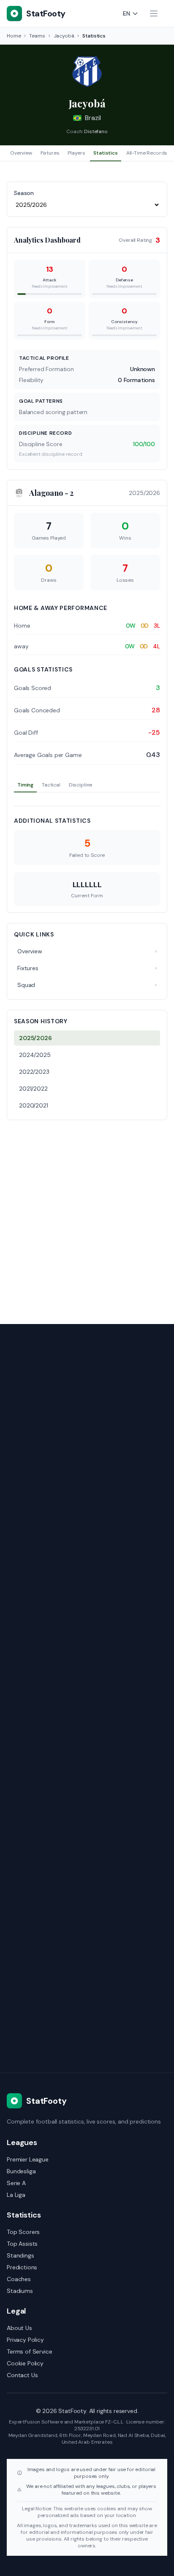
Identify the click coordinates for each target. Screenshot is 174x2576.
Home (14, 36)
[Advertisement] (87, 1217)
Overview (21, 153)
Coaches (19, 2279)
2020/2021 (34, 1105)
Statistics (105, 153)
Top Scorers (23, 2232)
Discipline (80, 785)
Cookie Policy (25, 2363)
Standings (20, 2255)
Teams (37, 36)
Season (24, 193)
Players (76, 153)
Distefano (96, 131)
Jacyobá (64, 36)
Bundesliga (21, 2171)
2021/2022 (33, 1089)
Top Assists (22, 2244)
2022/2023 (34, 1072)
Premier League (28, 2159)
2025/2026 (35, 1038)
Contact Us (22, 2375)
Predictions (22, 2267)
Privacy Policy (25, 2340)
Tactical (51, 785)
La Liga (16, 2195)
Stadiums (20, 2291)
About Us (19, 2328)
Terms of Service (29, 2351)
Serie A (16, 2183)
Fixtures (50, 153)
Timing (25, 785)
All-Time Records (147, 153)
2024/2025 (35, 1055)
